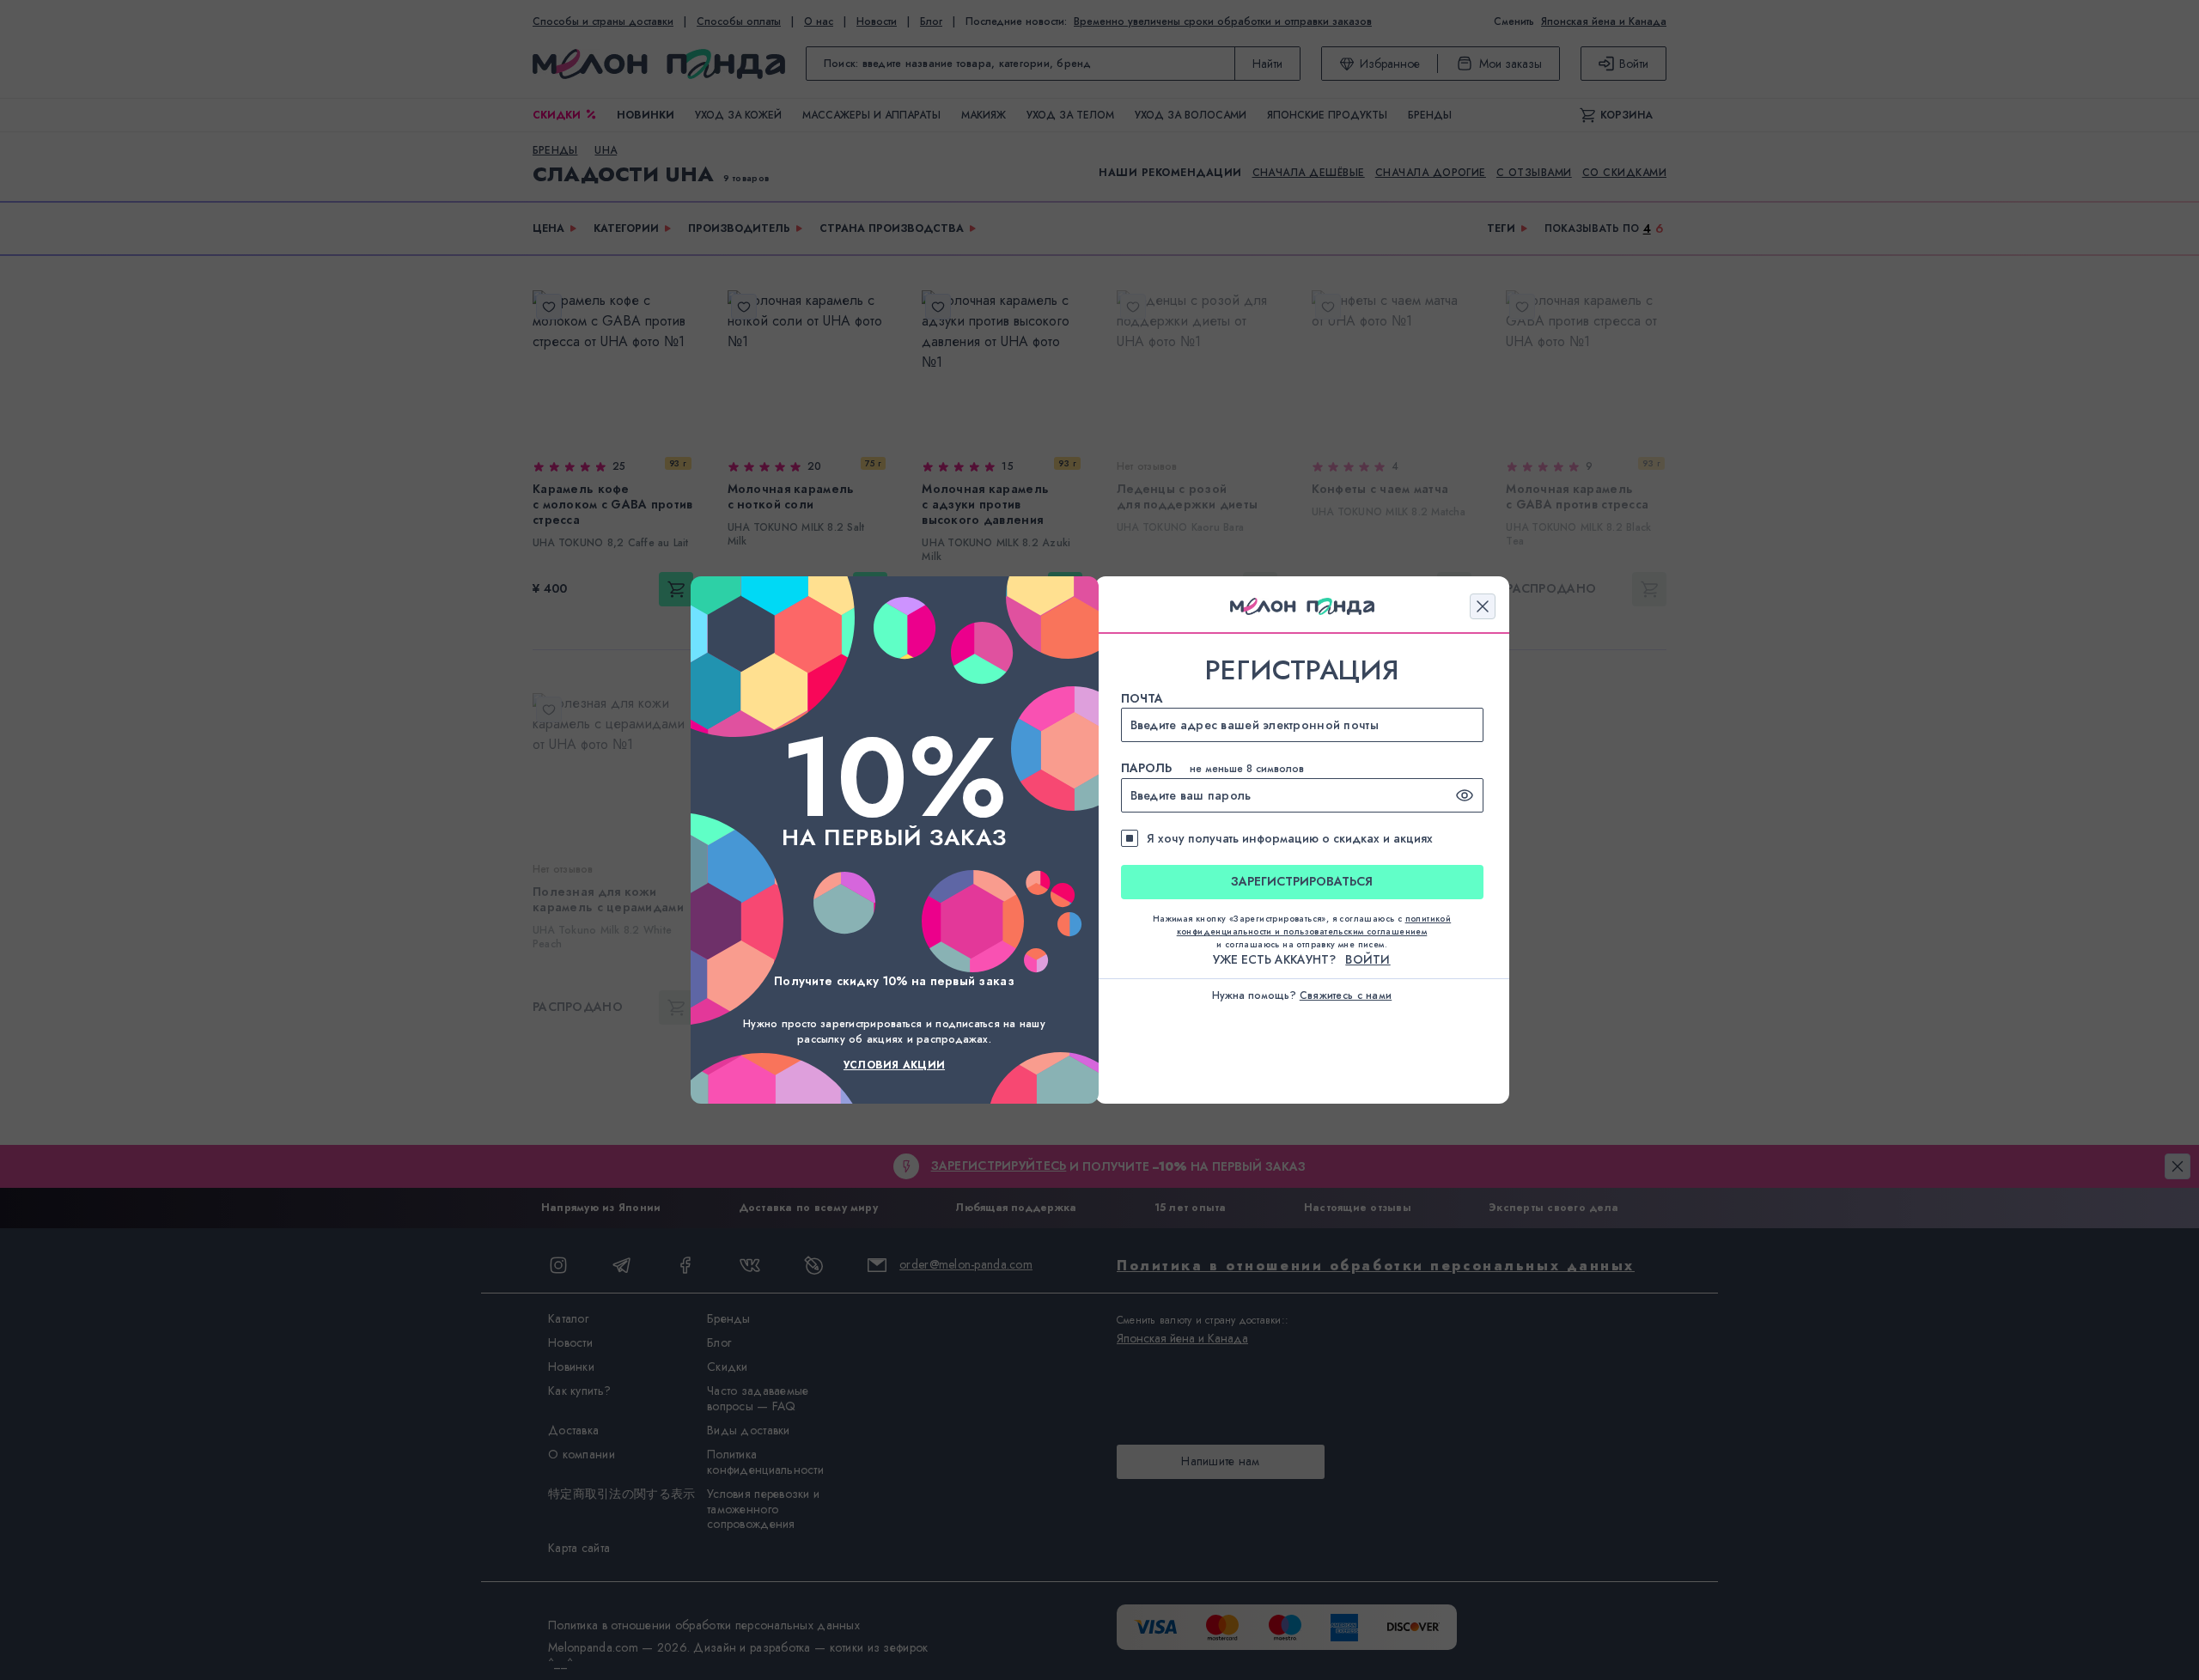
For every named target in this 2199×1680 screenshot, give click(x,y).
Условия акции (894, 1065)
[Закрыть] (1483, 606)
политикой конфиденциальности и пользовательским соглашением (1314, 925)
